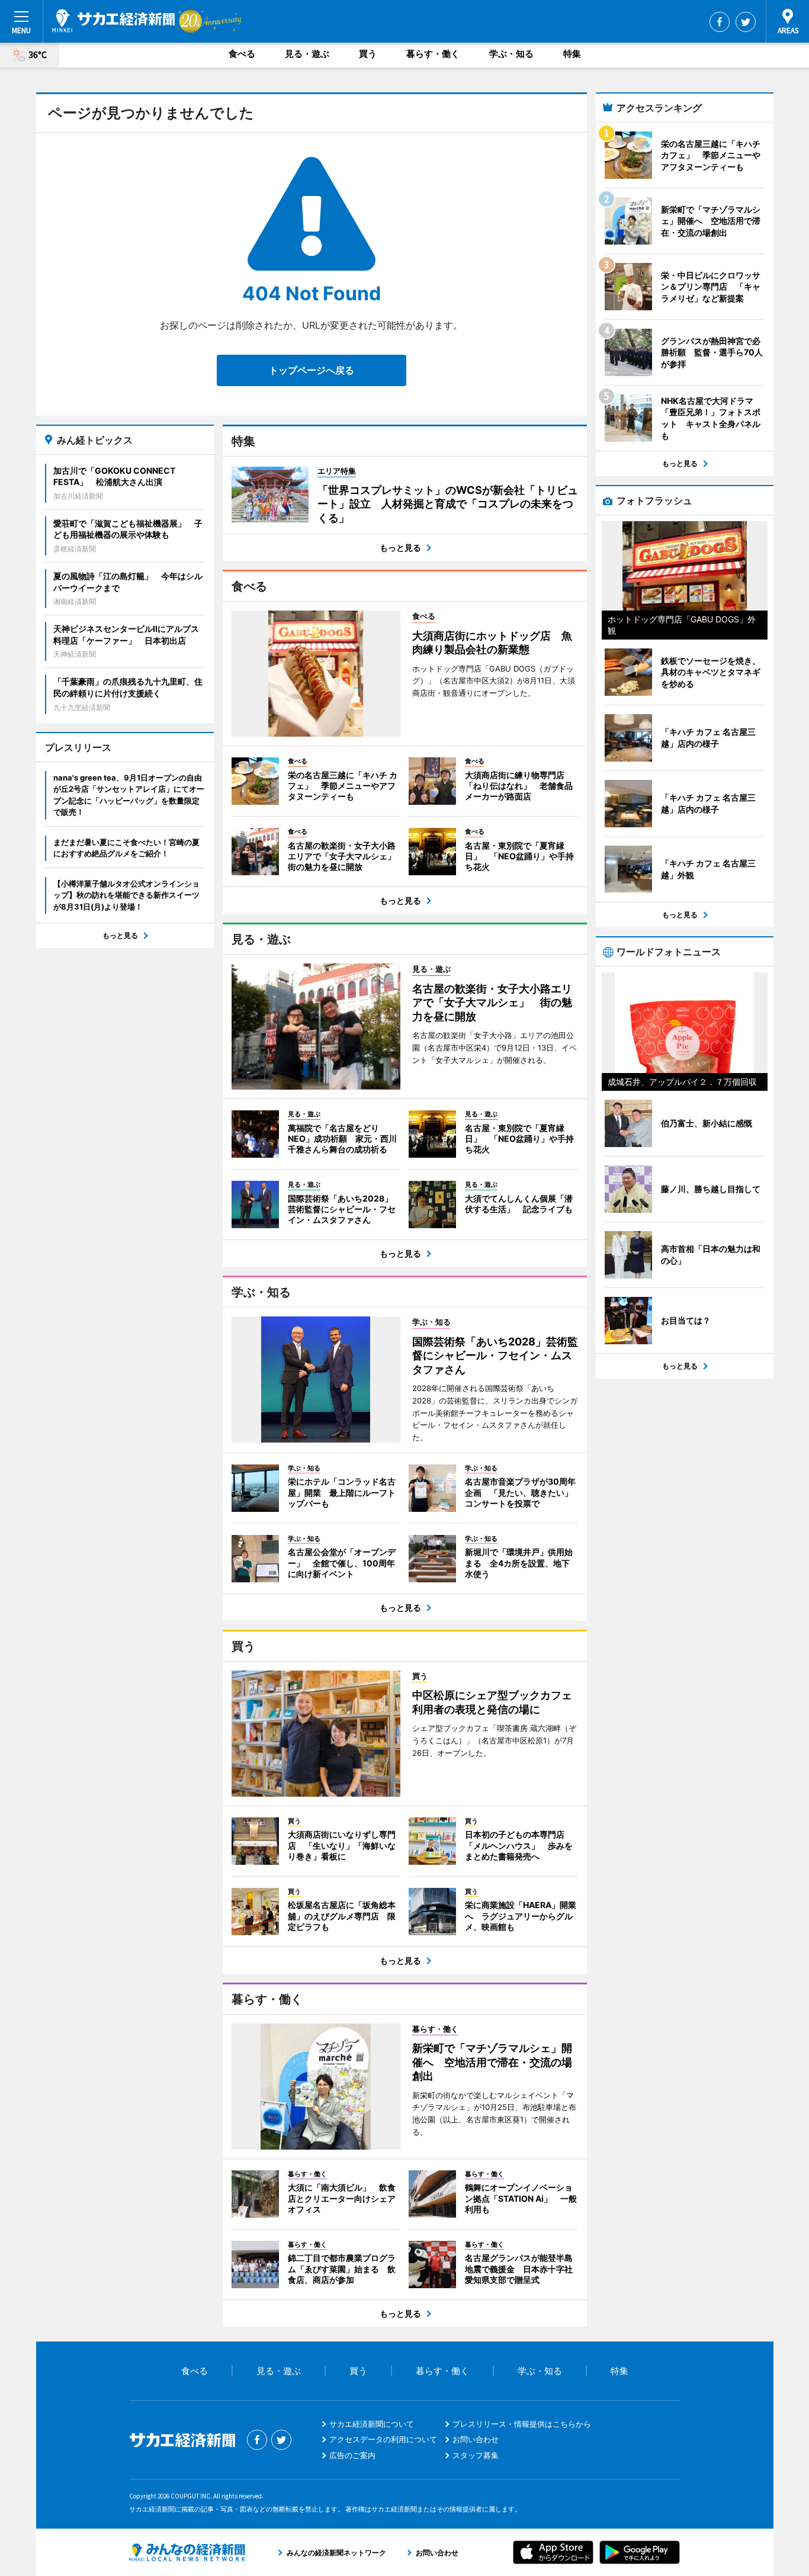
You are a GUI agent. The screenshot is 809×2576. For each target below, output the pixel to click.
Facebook (720, 22)
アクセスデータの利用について (383, 2439)
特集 (572, 54)
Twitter (746, 22)
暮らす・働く (433, 54)
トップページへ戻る (312, 370)
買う (368, 54)
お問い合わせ (476, 2439)
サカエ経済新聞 (113, 21)
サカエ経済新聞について (372, 2424)
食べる (242, 54)
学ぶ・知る (511, 54)
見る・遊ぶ (307, 54)
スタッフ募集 (476, 2455)
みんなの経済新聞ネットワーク (187, 2552)
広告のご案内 (352, 2455)
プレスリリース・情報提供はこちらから (522, 2424)
